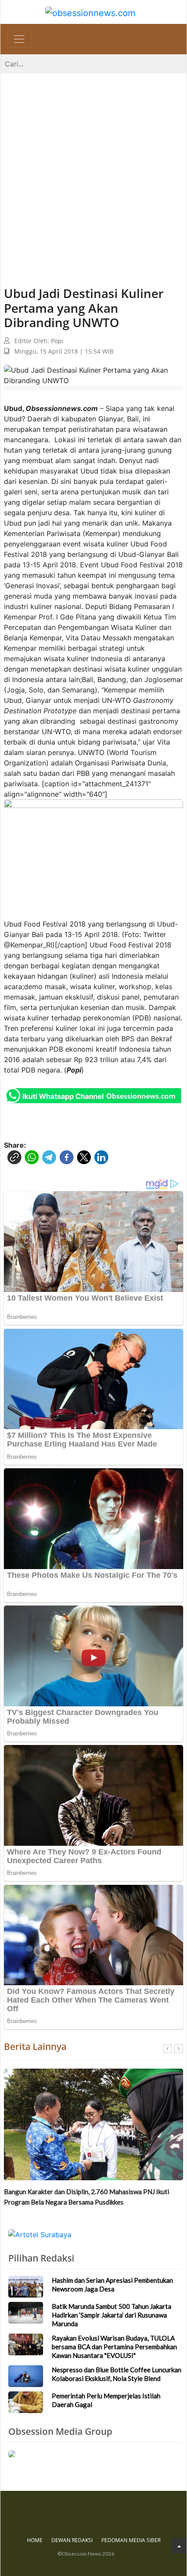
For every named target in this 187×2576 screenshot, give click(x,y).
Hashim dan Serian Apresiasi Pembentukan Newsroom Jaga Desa (112, 2285)
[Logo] (90, 12)
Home (35, 2540)
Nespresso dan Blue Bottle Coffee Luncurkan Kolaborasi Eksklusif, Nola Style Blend (117, 2374)
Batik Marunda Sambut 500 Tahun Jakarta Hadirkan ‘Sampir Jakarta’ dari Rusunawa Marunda (88, 2197)
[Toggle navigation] (19, 39)
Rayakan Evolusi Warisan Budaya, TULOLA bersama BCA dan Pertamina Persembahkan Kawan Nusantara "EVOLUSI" (114, 2347)
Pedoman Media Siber (131, 2540)
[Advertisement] (93, 171)
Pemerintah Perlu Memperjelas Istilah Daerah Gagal (106, 2400)
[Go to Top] (179, 2546)
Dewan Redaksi (72, 2540)
